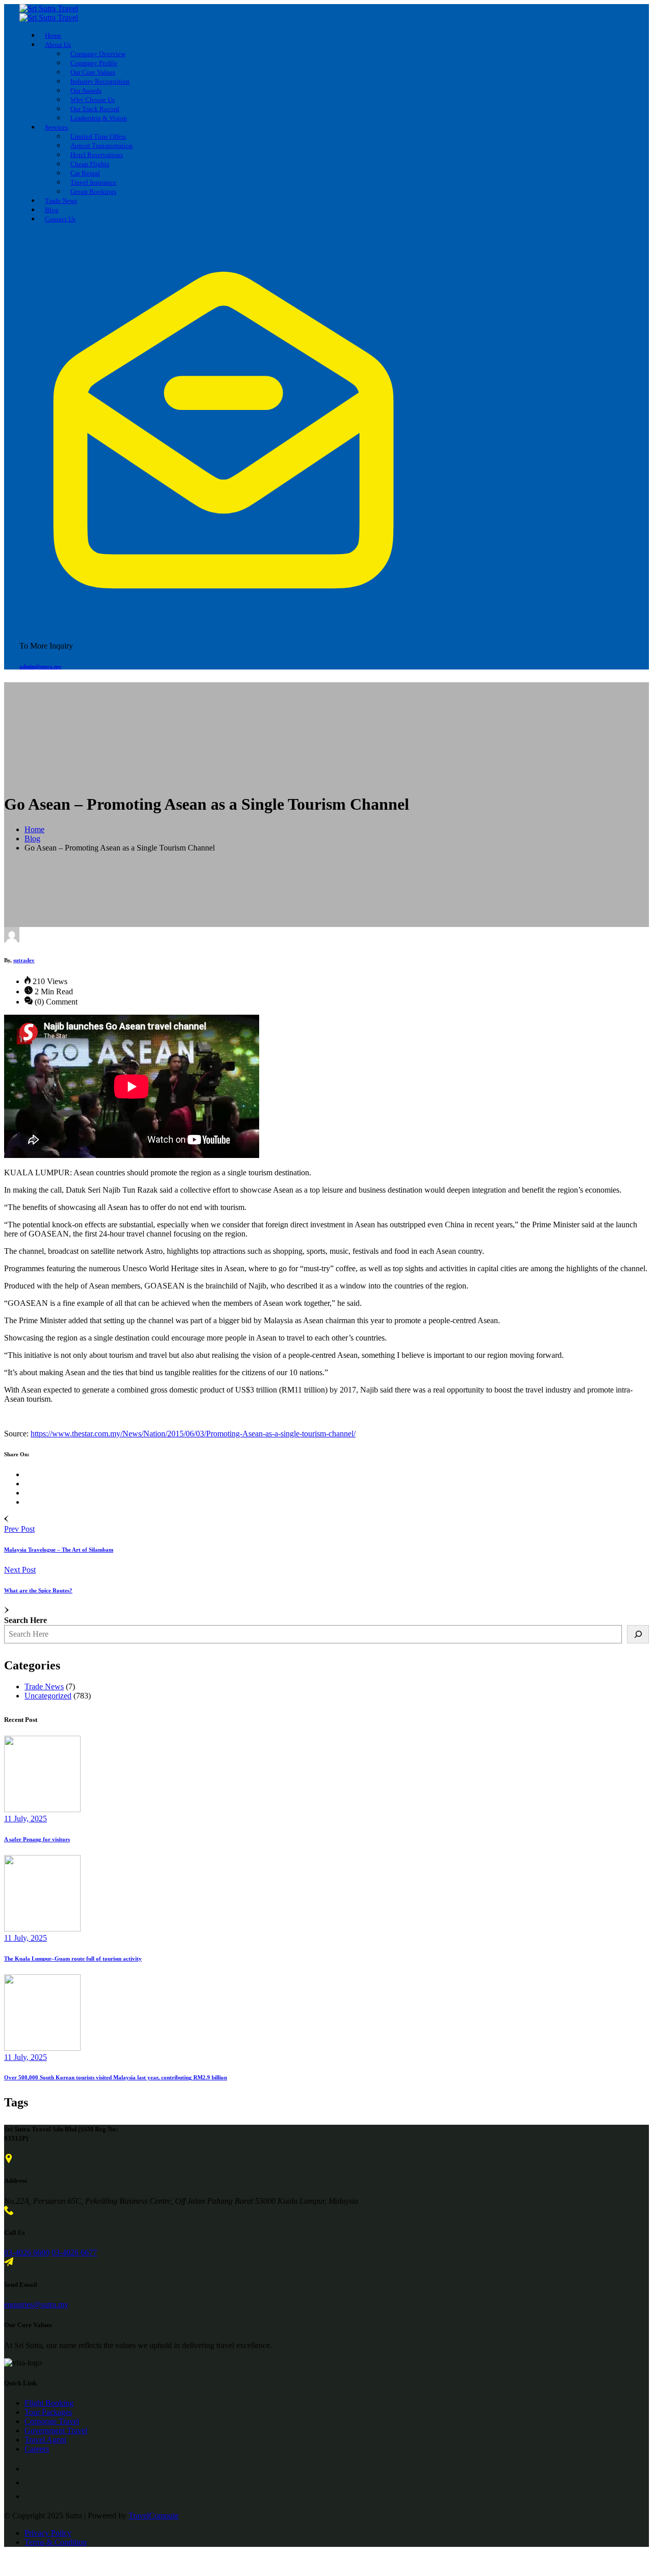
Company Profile (94, 63)
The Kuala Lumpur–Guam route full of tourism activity (73, 1959)
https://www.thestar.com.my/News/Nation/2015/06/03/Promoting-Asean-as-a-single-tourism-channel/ (193, 1434)
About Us (58, 45)
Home (53, 35)
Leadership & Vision (99, 118)
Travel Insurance (93, 182)
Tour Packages (48, 2412)
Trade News (61, 201)
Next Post (20, 1570)
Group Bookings (93, 191)
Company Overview (98, 54)
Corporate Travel (52, 2421)
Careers (37, 2449)
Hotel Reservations (97, 155)
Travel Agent (45, 2440)
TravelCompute (154, 2516)
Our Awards (86, 91)
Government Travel (56, 2430)
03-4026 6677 (74, 2252)
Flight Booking (49, 2403)
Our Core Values (93, 72)
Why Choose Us (93, 100)
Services (56, 127)
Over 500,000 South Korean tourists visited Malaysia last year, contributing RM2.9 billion (116, 2077)
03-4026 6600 (27, 2252)
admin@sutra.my (41, 666)
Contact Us (60, 219)
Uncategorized (48, 1696)
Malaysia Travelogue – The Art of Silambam (59, 1550)
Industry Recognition (100, 81)
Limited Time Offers (98, 136)
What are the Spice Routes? (38, 1590)
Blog (52, 210)
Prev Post (19, 1529)
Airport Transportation (102, 146)
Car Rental (85, 173)
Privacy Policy (48, 2533)
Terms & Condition (56, 2542)
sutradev (24, 960)
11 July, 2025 (26, 1819)
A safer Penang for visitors (37, 1839)
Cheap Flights (90, 164)
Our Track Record (95, 109)
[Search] (638, 1634)
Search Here (26, 1620)
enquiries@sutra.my (36, 2304)
